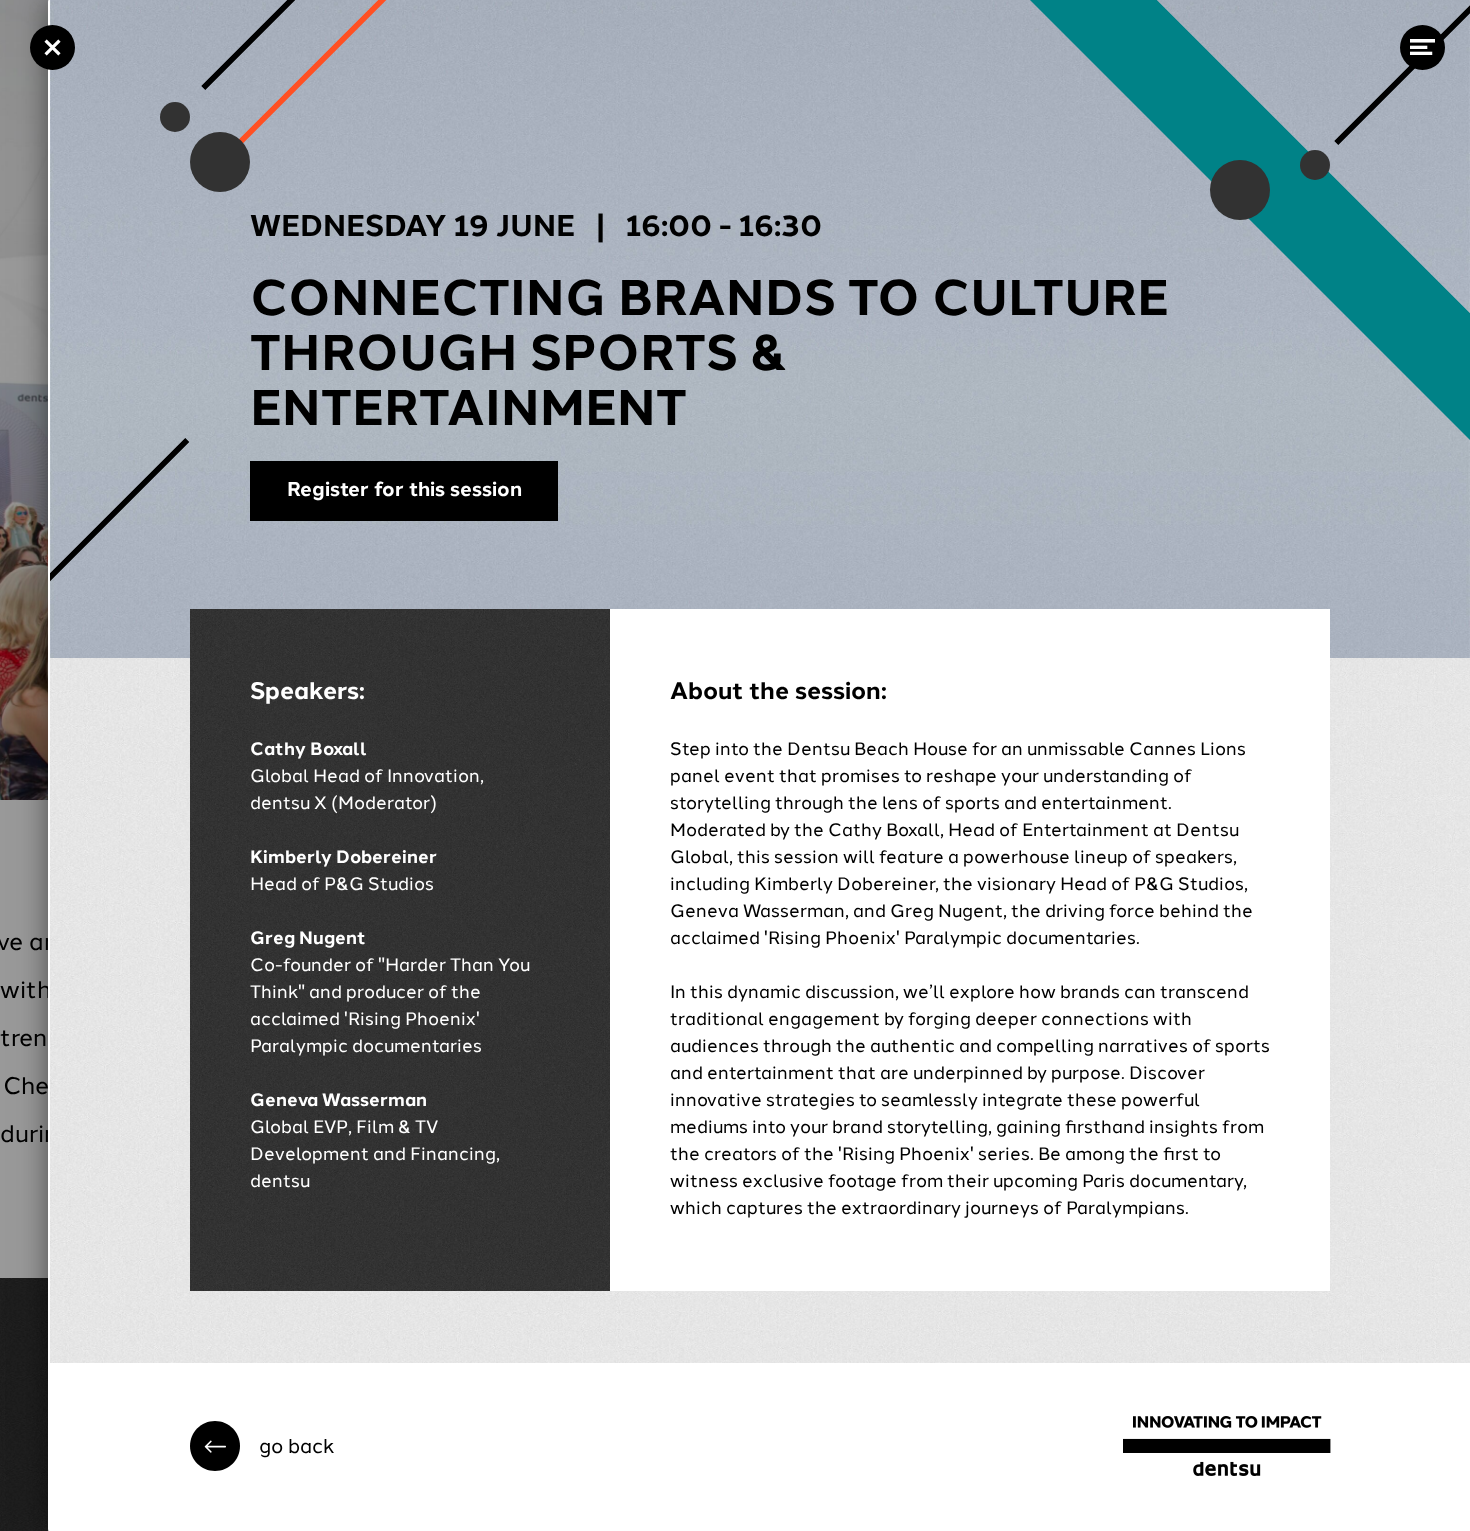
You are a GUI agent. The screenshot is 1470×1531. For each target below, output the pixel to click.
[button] (278, 1446)
